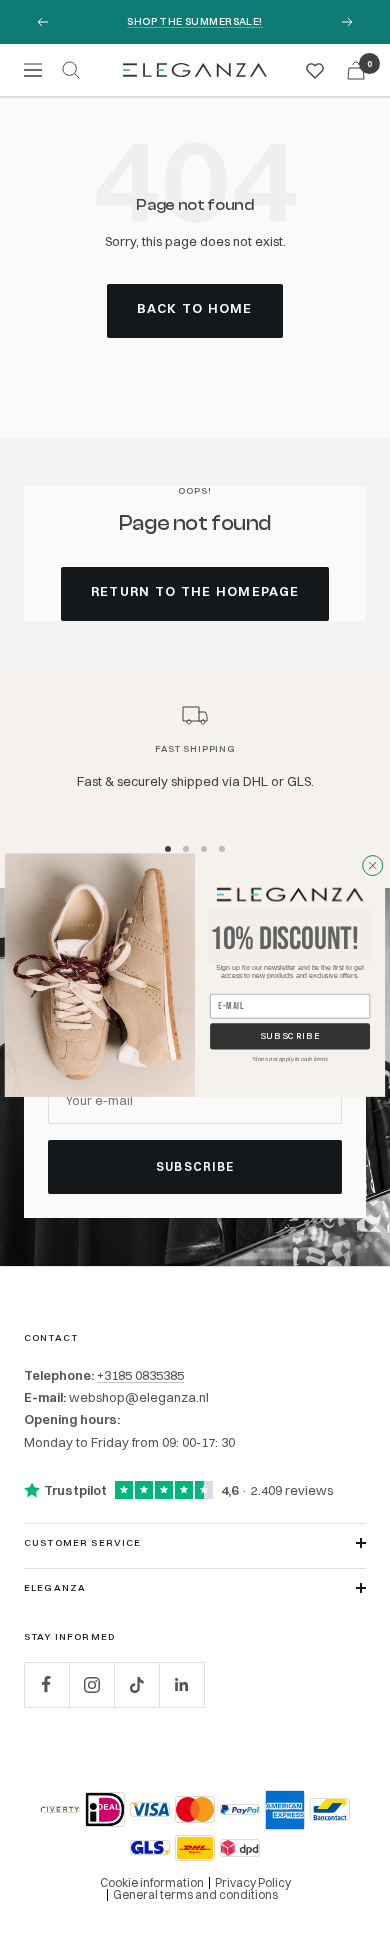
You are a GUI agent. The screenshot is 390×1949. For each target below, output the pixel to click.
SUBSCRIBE (290, 1035)
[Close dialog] (372, 865)
